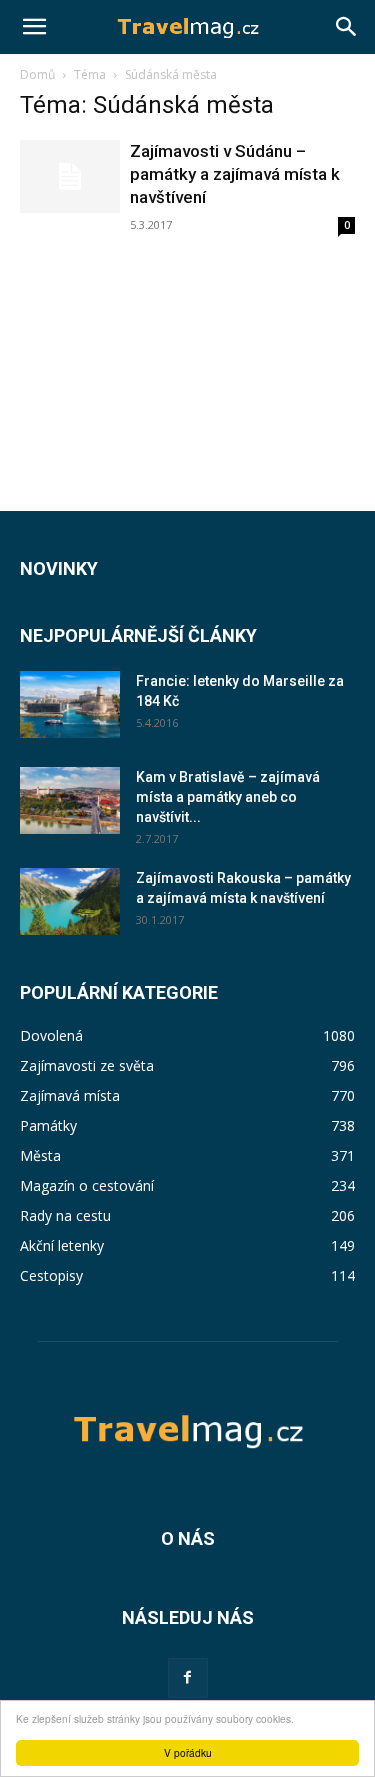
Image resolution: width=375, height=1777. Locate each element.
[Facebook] (188, 1678)
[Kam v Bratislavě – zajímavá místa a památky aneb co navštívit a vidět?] (70, 800)
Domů (37, 74)
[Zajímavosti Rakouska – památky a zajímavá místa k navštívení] (70, 901)
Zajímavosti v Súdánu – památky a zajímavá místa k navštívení (235, 174)
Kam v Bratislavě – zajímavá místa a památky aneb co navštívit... (228, 797)
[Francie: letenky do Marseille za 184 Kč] (70, 704)
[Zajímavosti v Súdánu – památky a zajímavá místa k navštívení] (70, 176)
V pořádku (188, 1752)
